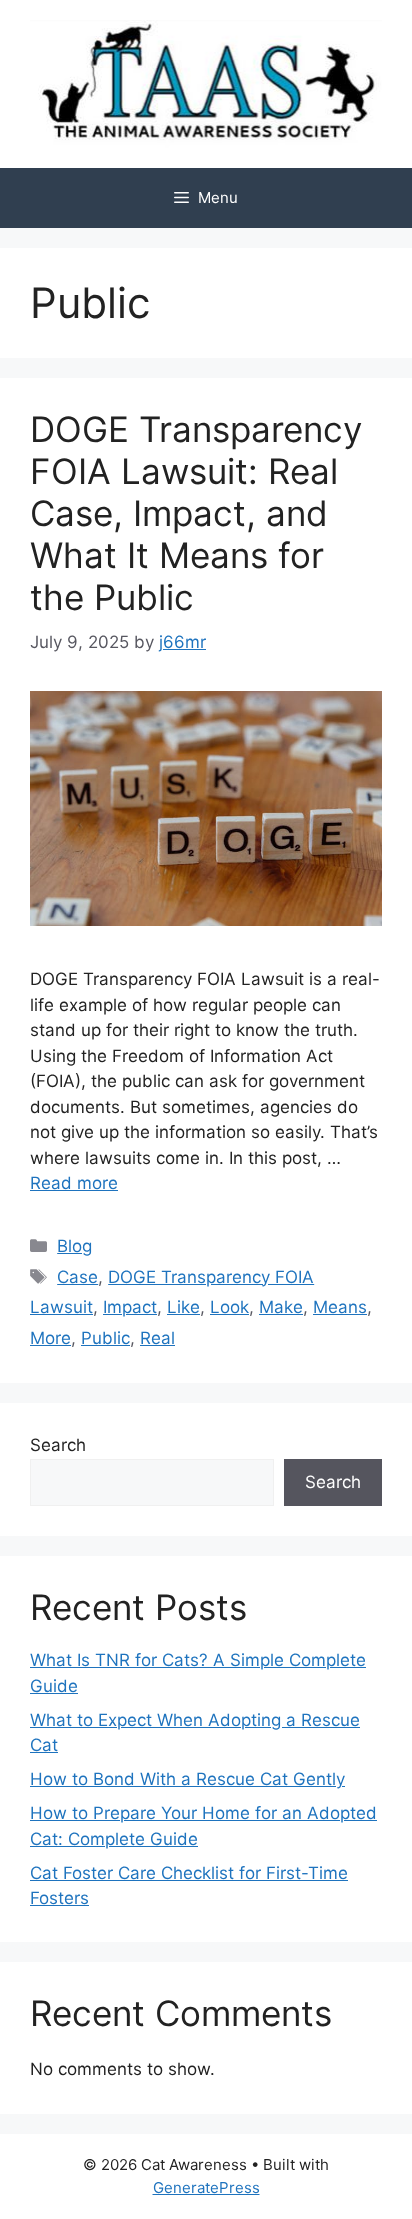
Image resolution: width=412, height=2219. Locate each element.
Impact (130, 1307)
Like (183, 1307)
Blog (74, 1246)
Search (58, 1445)
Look (229, 1307)
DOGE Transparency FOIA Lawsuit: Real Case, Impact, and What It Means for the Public (196, 513)
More (50, 1338)
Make (281, 1307)
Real (157, 1338)
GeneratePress (206, 2187)
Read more (74, 1183)
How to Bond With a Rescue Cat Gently (187, 1779)
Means (340, 1307)
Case (77, 1277)
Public (105, 1338)
